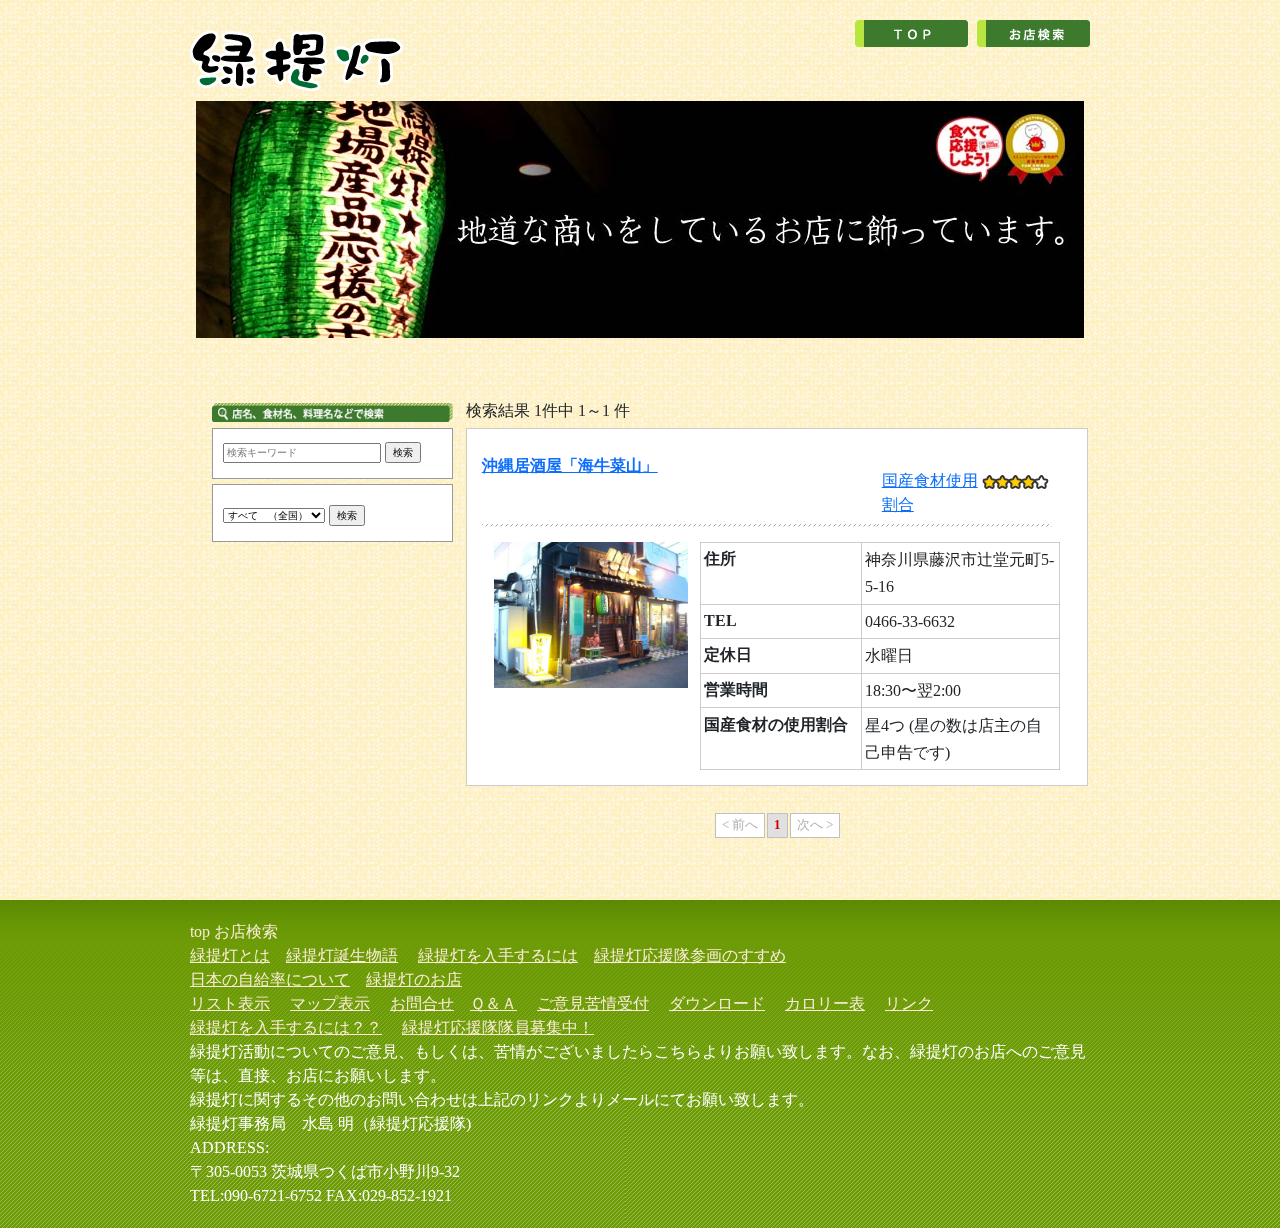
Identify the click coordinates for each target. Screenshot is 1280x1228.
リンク (909, 1003)
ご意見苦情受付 (593, 1003)
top (200, 931)
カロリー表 (825, 1003)
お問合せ (422, 1003)
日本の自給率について (270, 979)
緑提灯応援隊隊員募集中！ (498, 1027)
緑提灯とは (230, 955)
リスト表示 (230, 1003)
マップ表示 (330, 1003)
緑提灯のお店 (414, 979)
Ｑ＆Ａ (493, 1003)
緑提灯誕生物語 (342, 955)
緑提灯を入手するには (498, 955)
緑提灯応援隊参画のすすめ (690, 955)
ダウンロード (717, 1003)
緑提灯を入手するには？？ (286, 1027)
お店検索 (246, 931)
